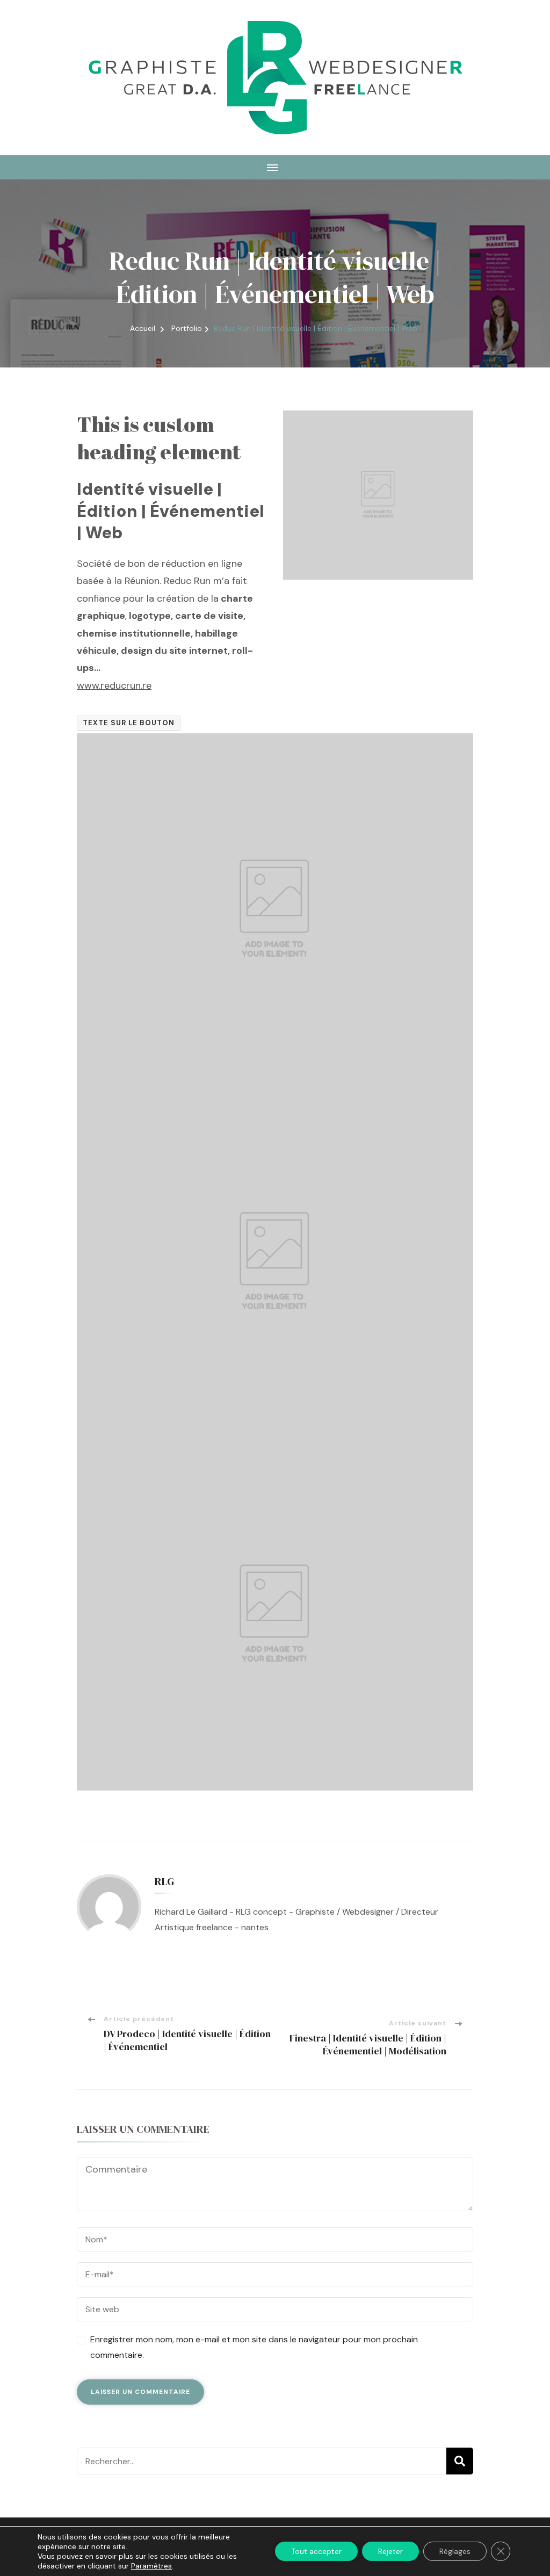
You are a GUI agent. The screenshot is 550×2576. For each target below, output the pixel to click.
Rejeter (390, 2551)
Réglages (455, 2551)
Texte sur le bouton (129, 723)
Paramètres (151, 2566)
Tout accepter (316, 2551)
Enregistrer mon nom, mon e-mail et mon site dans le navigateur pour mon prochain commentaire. (254, 2347)
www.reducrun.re (114, 686)
